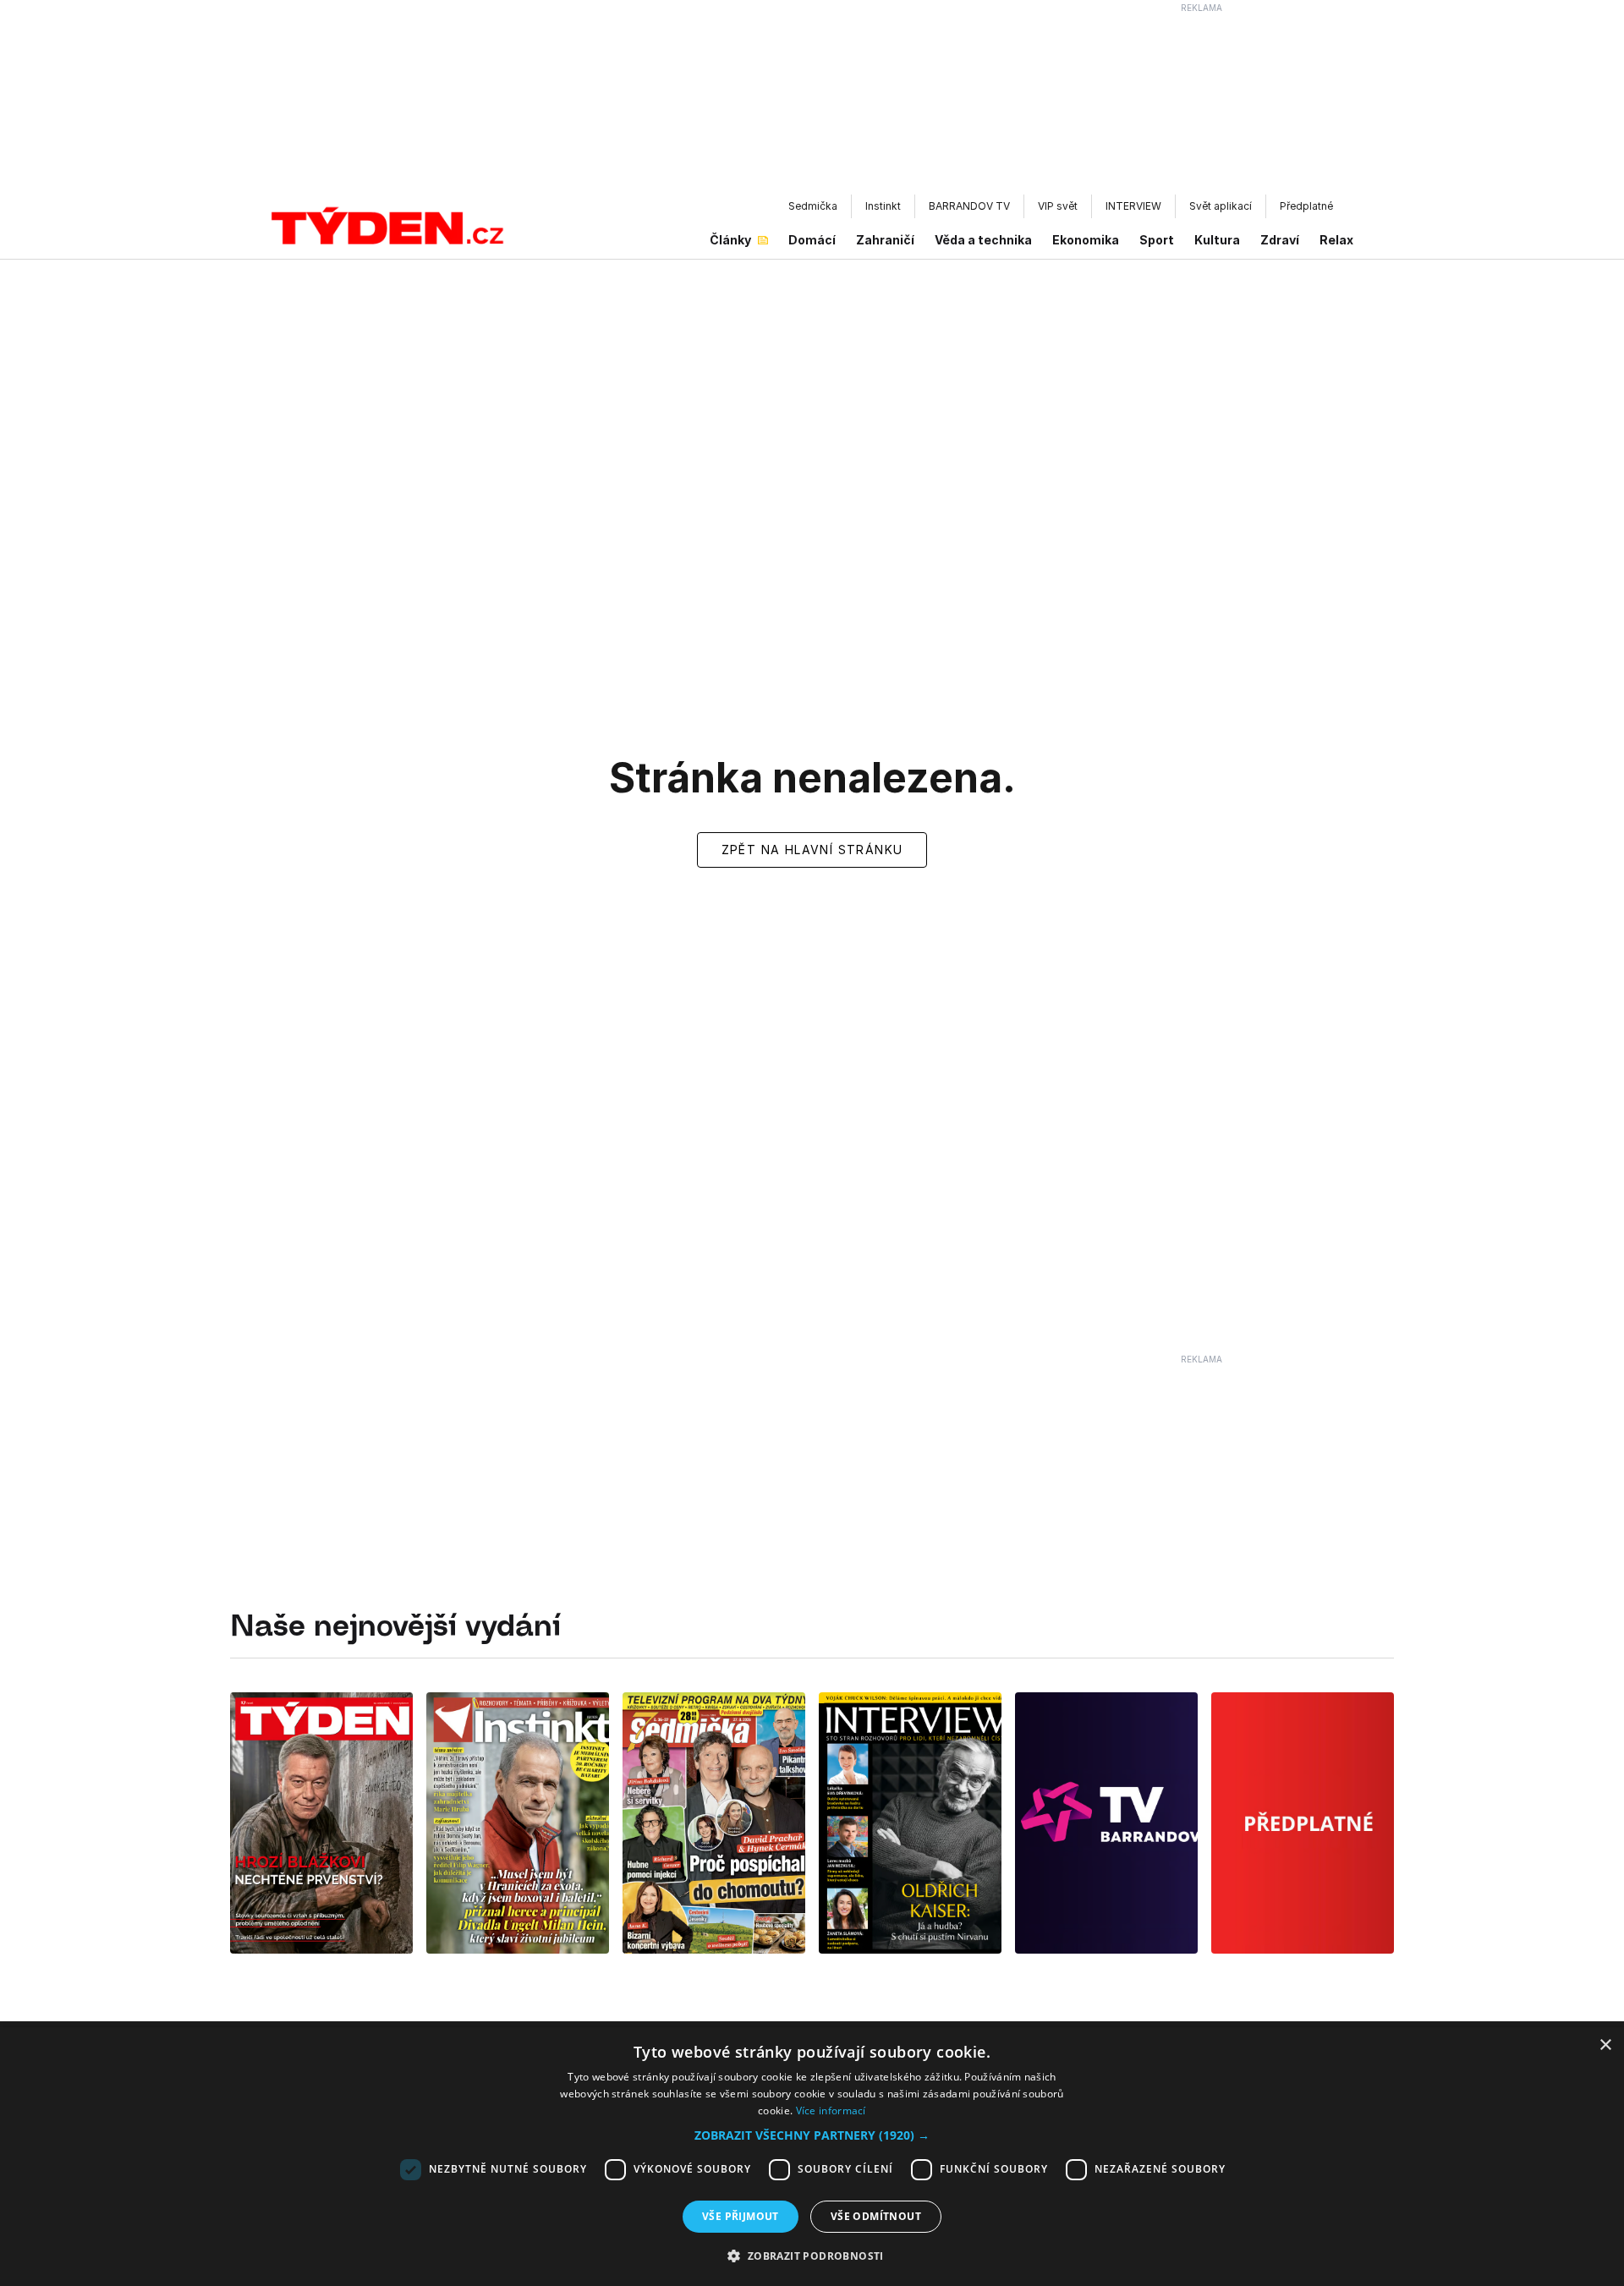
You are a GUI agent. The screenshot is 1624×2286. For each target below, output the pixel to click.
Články (730, 240)
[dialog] (812, 2157)
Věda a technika (983, 240)
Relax (1336, 240)
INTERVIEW (1133, 206)
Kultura (1217, 240)
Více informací (831, 2111)
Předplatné (1306, 206)
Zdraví (1280, 240)
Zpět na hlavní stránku (812, 850)
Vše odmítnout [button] (876, 2216)
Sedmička (813, 206)
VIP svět (1058, 206)
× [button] (1605, 2045)
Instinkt (883, 206)
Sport (1157, 240)
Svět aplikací (1221, 206)
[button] (812, 2135)
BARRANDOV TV (969, 206)
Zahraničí (885, 240)
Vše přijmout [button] (741, 2216)
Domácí (812, 240)
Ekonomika (1086, 240)
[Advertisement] (812, 102)
